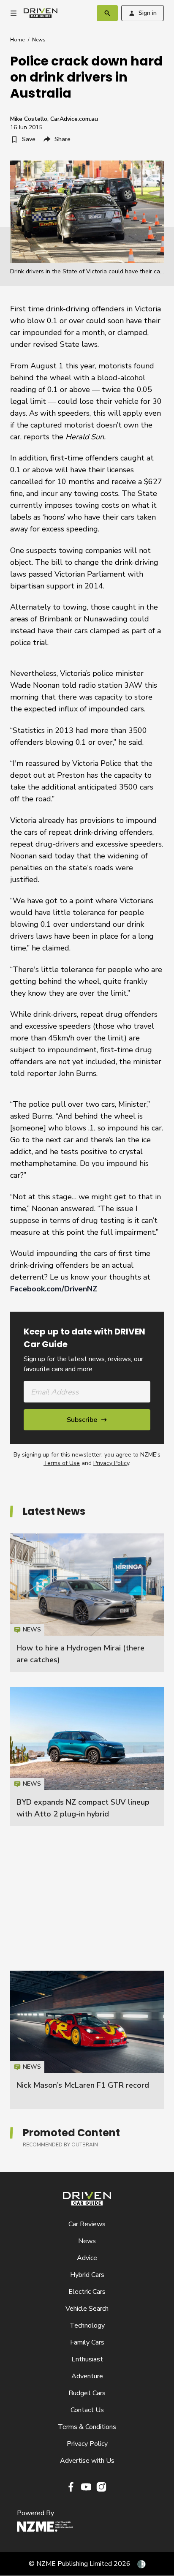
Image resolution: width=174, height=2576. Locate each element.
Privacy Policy (111, 1463)
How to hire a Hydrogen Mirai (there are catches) (87, 1603)
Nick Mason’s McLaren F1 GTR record (83, 2085)
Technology (87, 2325)
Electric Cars (87, 2292)
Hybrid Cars (87, 2275)
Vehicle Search (87, 2309)
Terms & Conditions (87, 2427)
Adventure (87, 2376)
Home (17, 40)
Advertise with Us (87, 2461)
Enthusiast (87, 2359)
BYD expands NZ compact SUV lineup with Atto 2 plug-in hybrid (87, 1756)
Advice (87, 2258)
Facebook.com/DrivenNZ (54, 1289)
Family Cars (87, 2342)
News (39, 40)
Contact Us (87, 2410)
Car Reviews (87, 2224)
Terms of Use (62, 1463)
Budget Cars (87, 2393)
